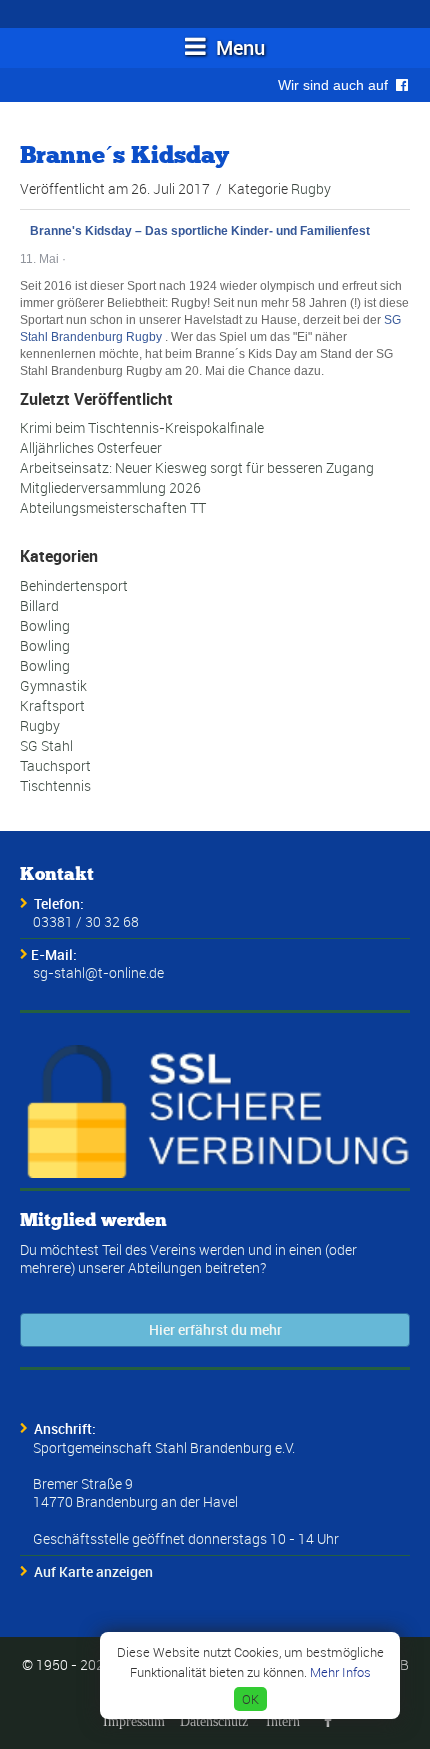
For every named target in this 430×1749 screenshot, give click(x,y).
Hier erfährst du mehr (215, 1329)
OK (250, 1699)
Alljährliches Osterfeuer (91, 447)
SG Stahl (46, 745)
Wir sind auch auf (337, 85)
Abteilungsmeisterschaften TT (113, 507)
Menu (238, 47)
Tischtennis (55, 785)
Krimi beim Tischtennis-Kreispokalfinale (142, 427)
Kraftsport (52, 705)
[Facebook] (328, 1721)
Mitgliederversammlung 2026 (110, 487)
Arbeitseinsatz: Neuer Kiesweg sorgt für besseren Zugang (197, 467)
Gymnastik (53, 685)
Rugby (311, 188)
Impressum (134, 1721)
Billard (39, 605)
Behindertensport (74, 585)
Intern (283, 1721)
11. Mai (39, 259)
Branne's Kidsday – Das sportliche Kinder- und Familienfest (200, 231)
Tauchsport (55, 765)
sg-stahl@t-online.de (98, 972)
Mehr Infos (340, 1672)
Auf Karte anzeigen (93, 1571)
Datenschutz (214, 1721)
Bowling (45, 625)
